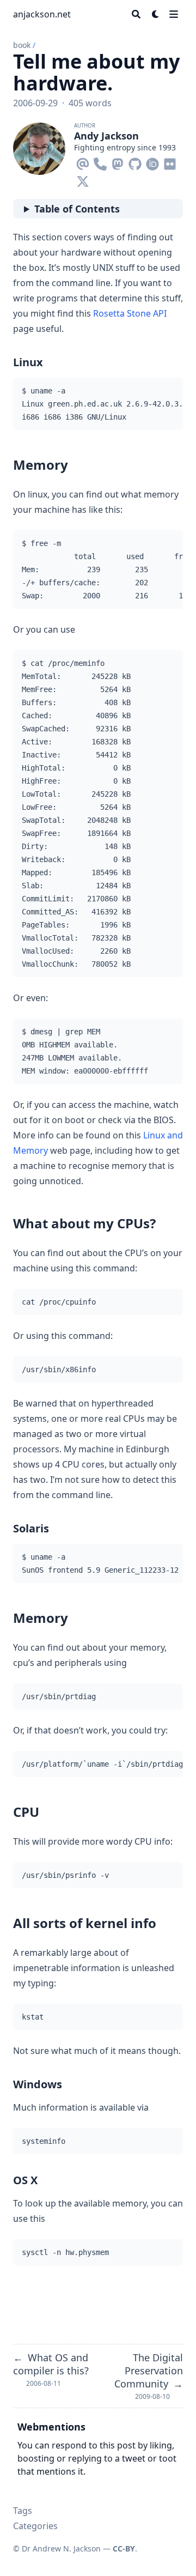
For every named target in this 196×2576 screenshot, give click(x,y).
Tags (23, 2511)
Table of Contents (77, 209)
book (22, 45)
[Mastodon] (118, 162)
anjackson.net (42, 14)
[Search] (136, 14)
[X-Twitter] (83, 179)
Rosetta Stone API (130, 313)
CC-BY (124, 2548)
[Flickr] (170, 162)
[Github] (135, 162)
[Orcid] (152, 162)
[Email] (83, 162)
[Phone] (100, 162)
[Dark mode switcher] (156, 14)
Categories (35, 2526)
